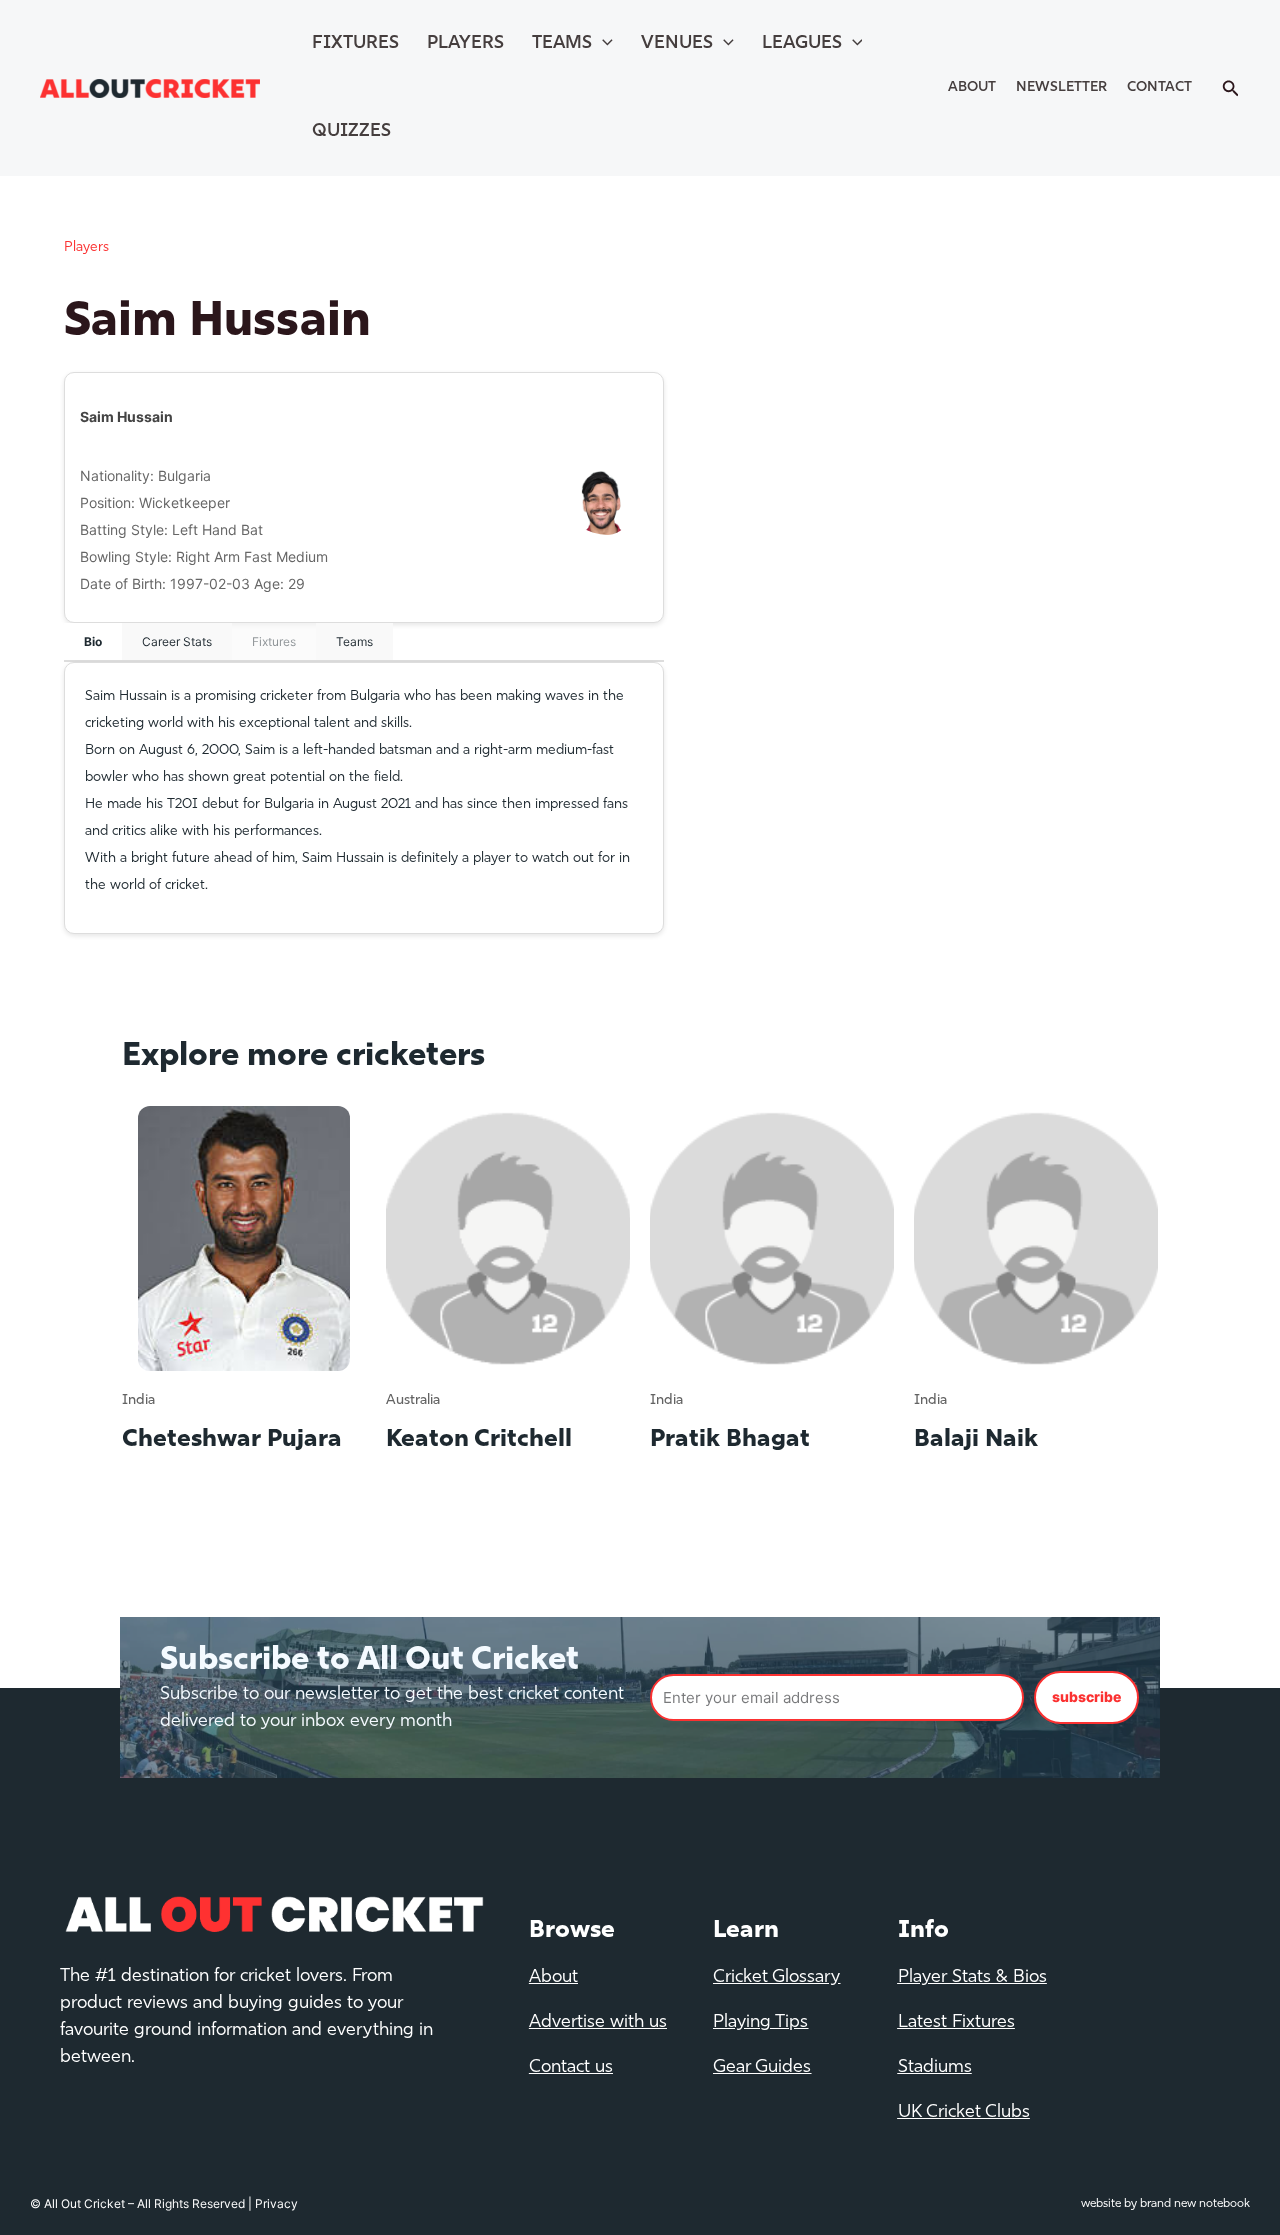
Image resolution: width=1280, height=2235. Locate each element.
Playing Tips (760, 2023)
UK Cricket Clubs (964, 2113)
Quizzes (351, 132)
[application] (602, 44)
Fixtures (355, 44)
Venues (677, 44)
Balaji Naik (976, 1440)
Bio (93, 641)
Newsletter (1061, 87)
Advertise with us (598, 2023)
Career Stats (177, 641)
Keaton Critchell (479, 1440)
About (972, 87)
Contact (1159, 87)
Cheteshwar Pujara (232, 1440)
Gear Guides (762, 2068)
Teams (562, 44)
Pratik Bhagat (730, 1440)
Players (465, 44)
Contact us (571, 2068)
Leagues (802, 44)
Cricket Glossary (776, 1978)
